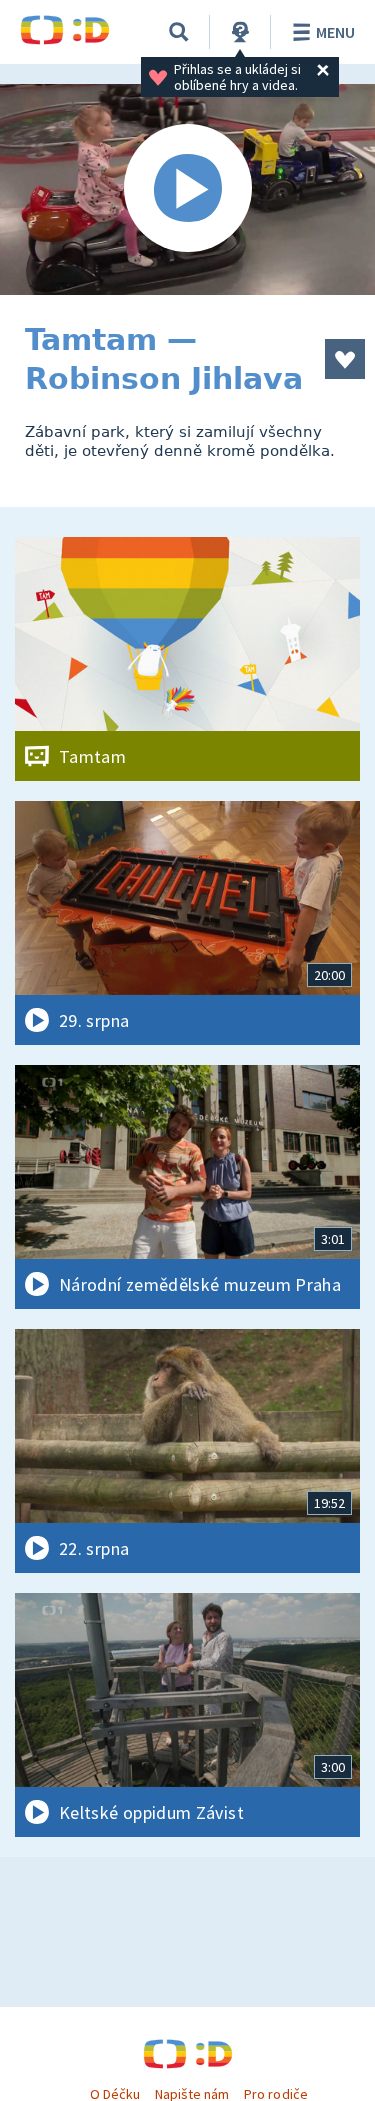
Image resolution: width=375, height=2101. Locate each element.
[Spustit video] (187, 189)
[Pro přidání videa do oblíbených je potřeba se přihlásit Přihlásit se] (345, 359)
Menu (335, 32)
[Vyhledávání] (179, 32)
